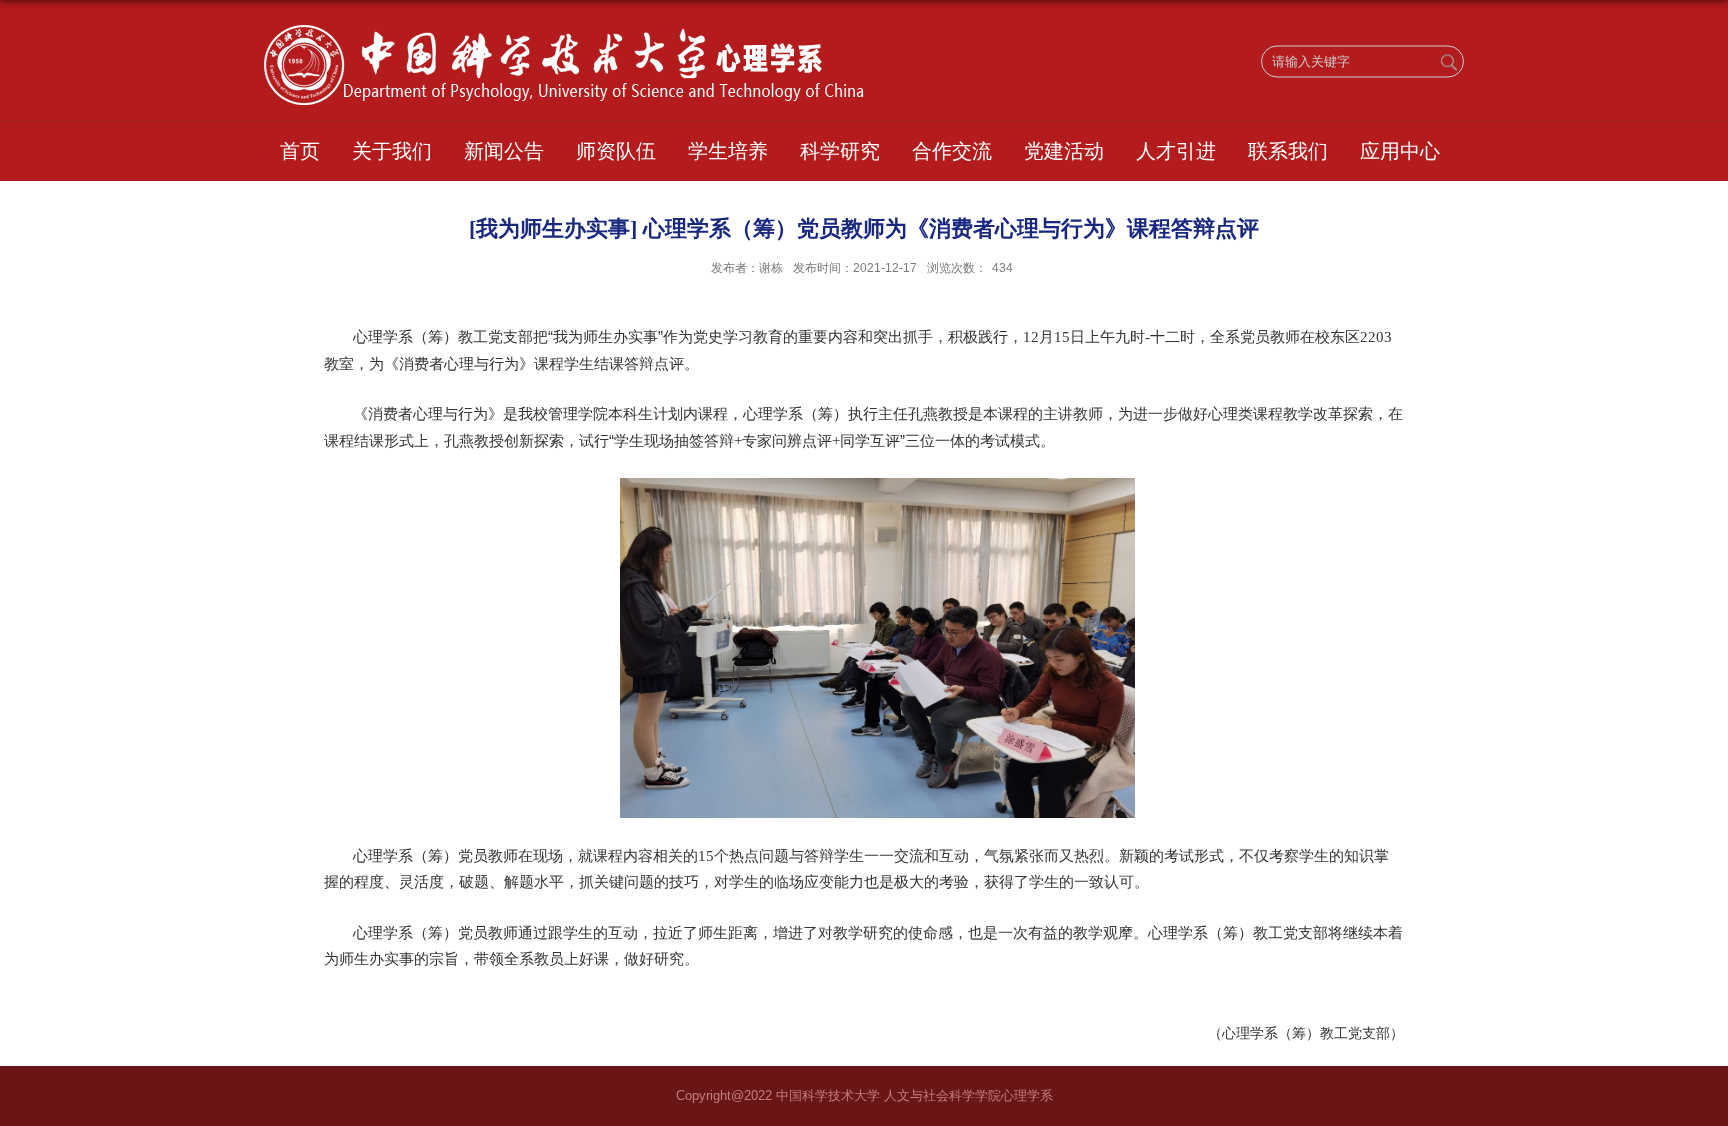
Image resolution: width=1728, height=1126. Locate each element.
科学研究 (840, 151)
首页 (300, 151)
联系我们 (1288, 151)
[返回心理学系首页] (564, 31)
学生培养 (728, 151)
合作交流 (952, 151)
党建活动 (1064, 151)
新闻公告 (504, 151)
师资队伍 (616, 151)
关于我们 (392, 151)
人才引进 (1176, 151)
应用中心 (1400, 151)
